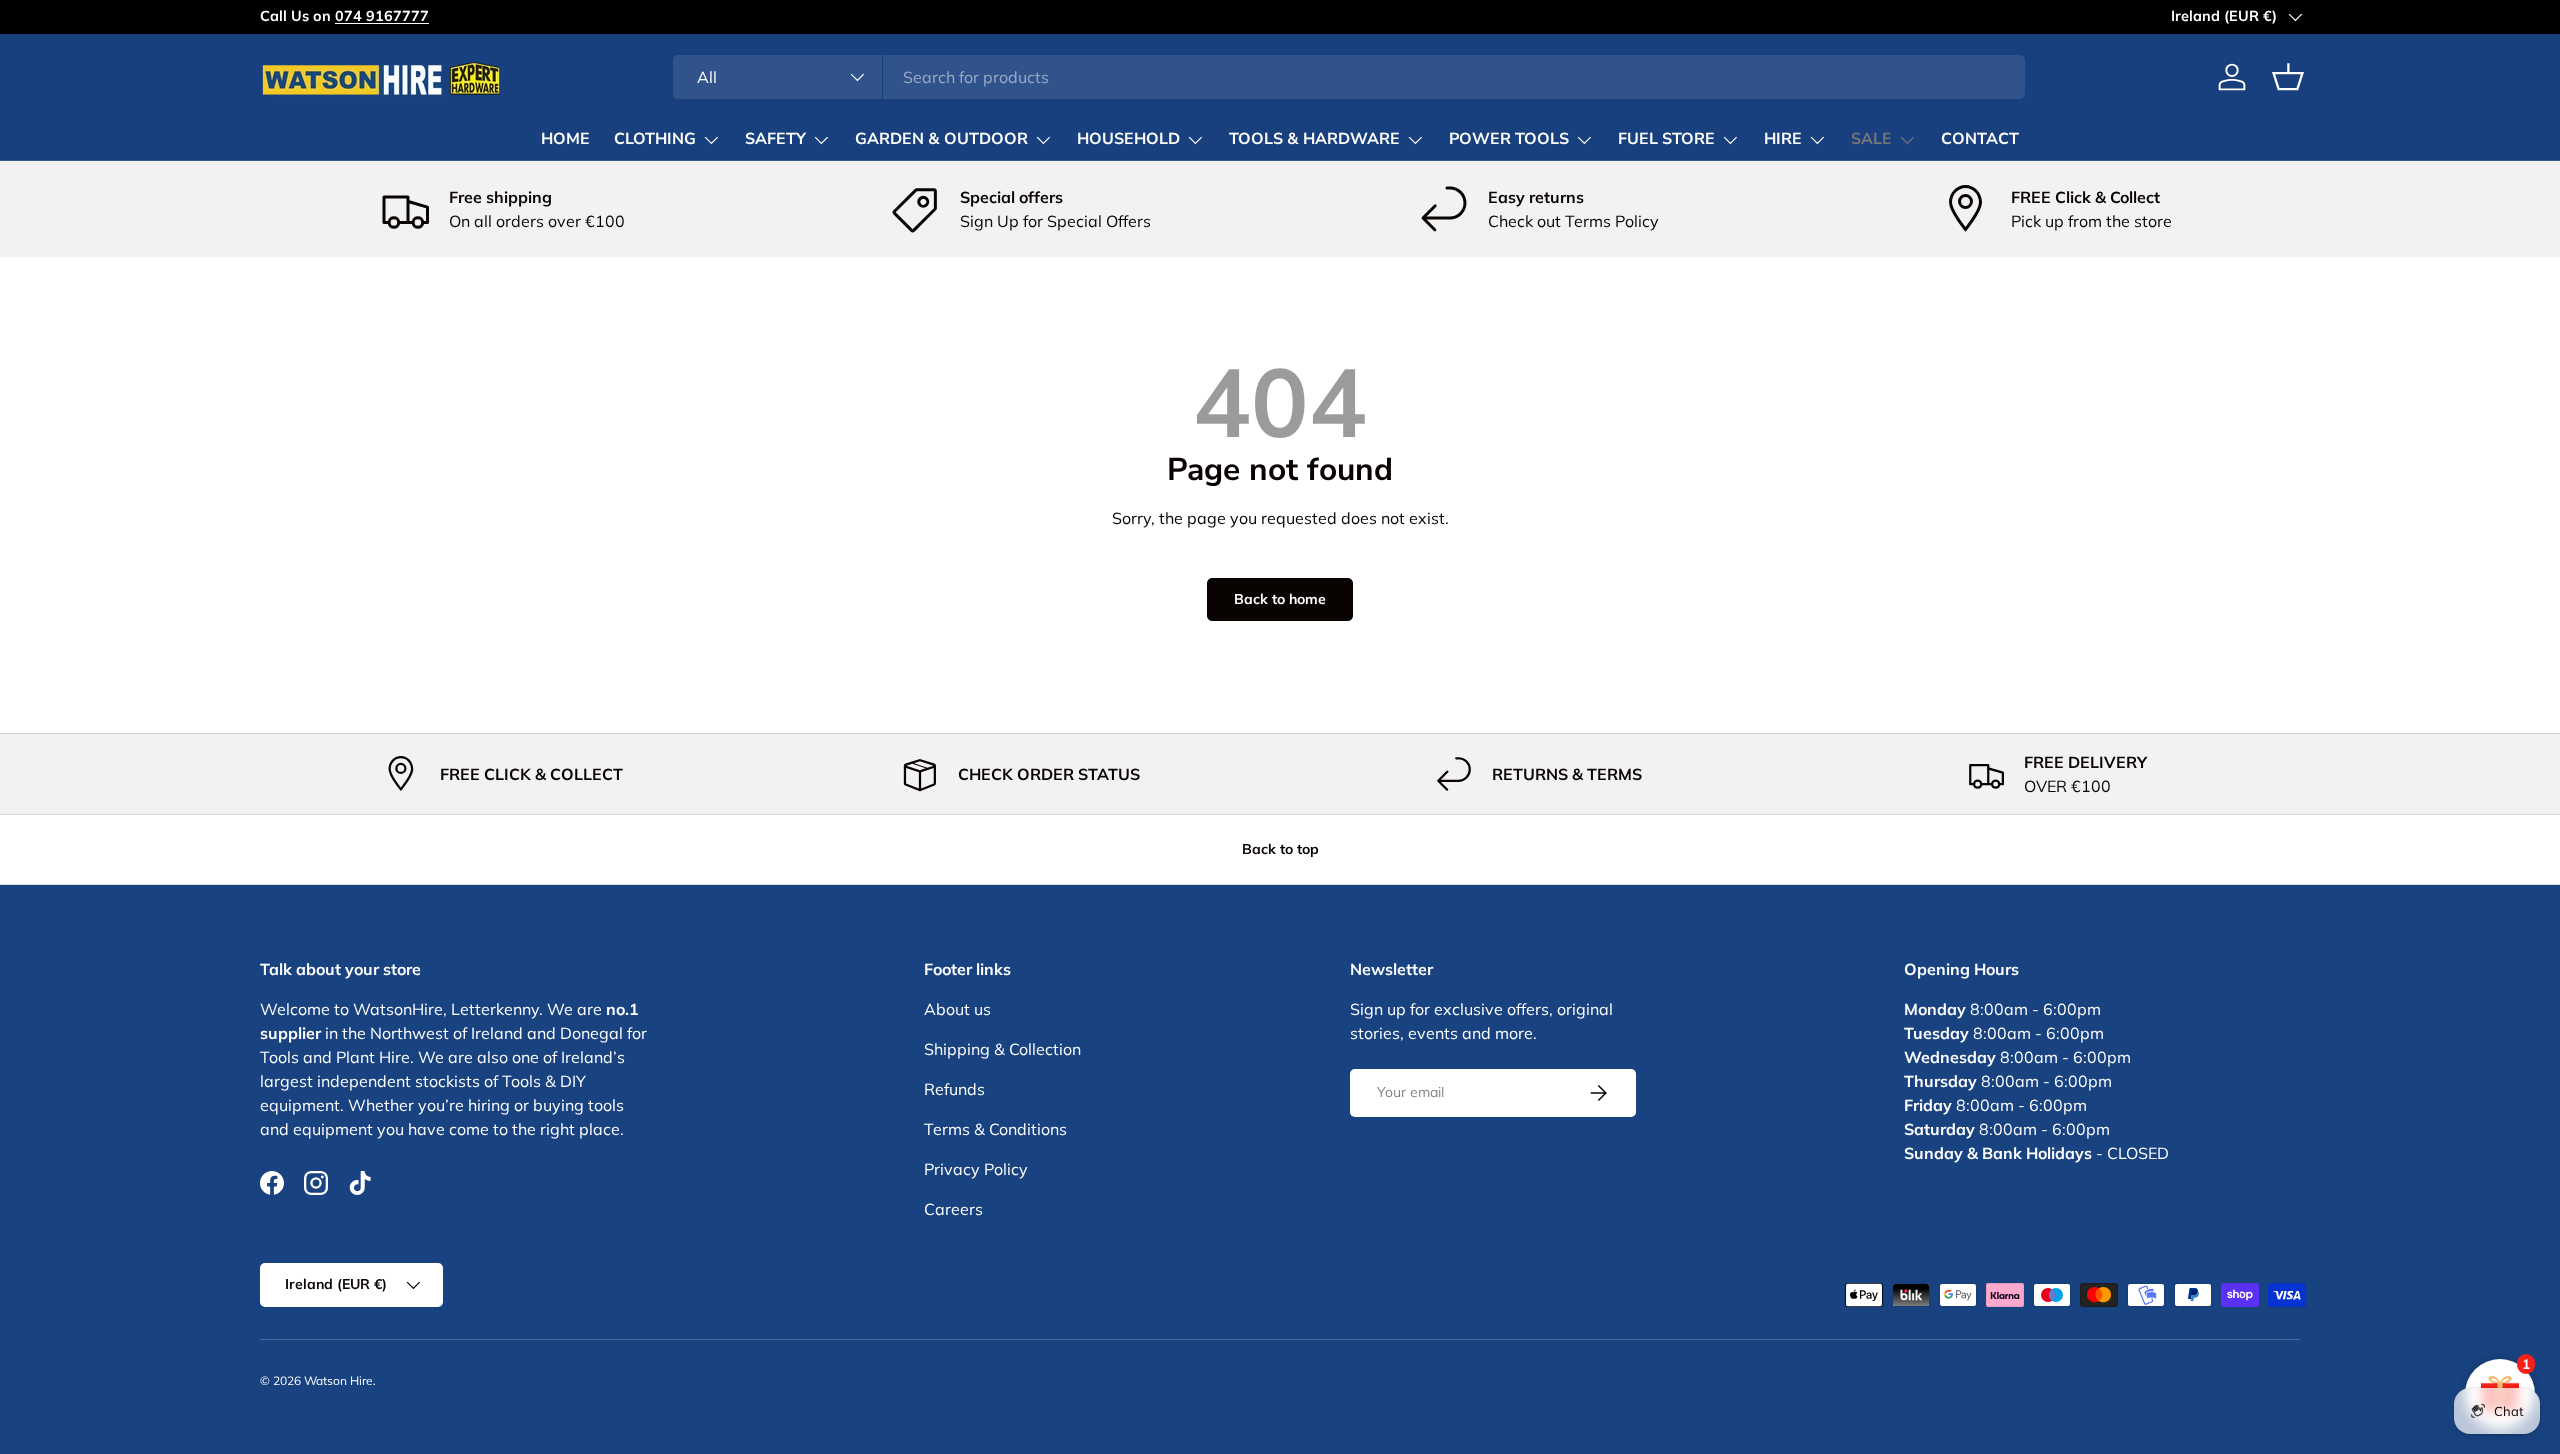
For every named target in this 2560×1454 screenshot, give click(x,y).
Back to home (1280, 599)
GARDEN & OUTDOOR (941, 139)
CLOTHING (655, 139)
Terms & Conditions (995, 1129)
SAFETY (775, 139)
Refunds (954, 1089)
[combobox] (1349, 77)
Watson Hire (338, 1380)
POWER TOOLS (1509, 139)
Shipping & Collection (1002, 1049)
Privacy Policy (976, 1169)
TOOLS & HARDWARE (1314, 139)
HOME (565, 139)
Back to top (1280, 849)
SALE (1871, 139)
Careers (953, 1209)
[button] (2288, 77)
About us (957, 1009)
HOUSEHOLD (1128, 139)
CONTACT (1980, 139)
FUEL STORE (1666, 139)
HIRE (1783, 139)
